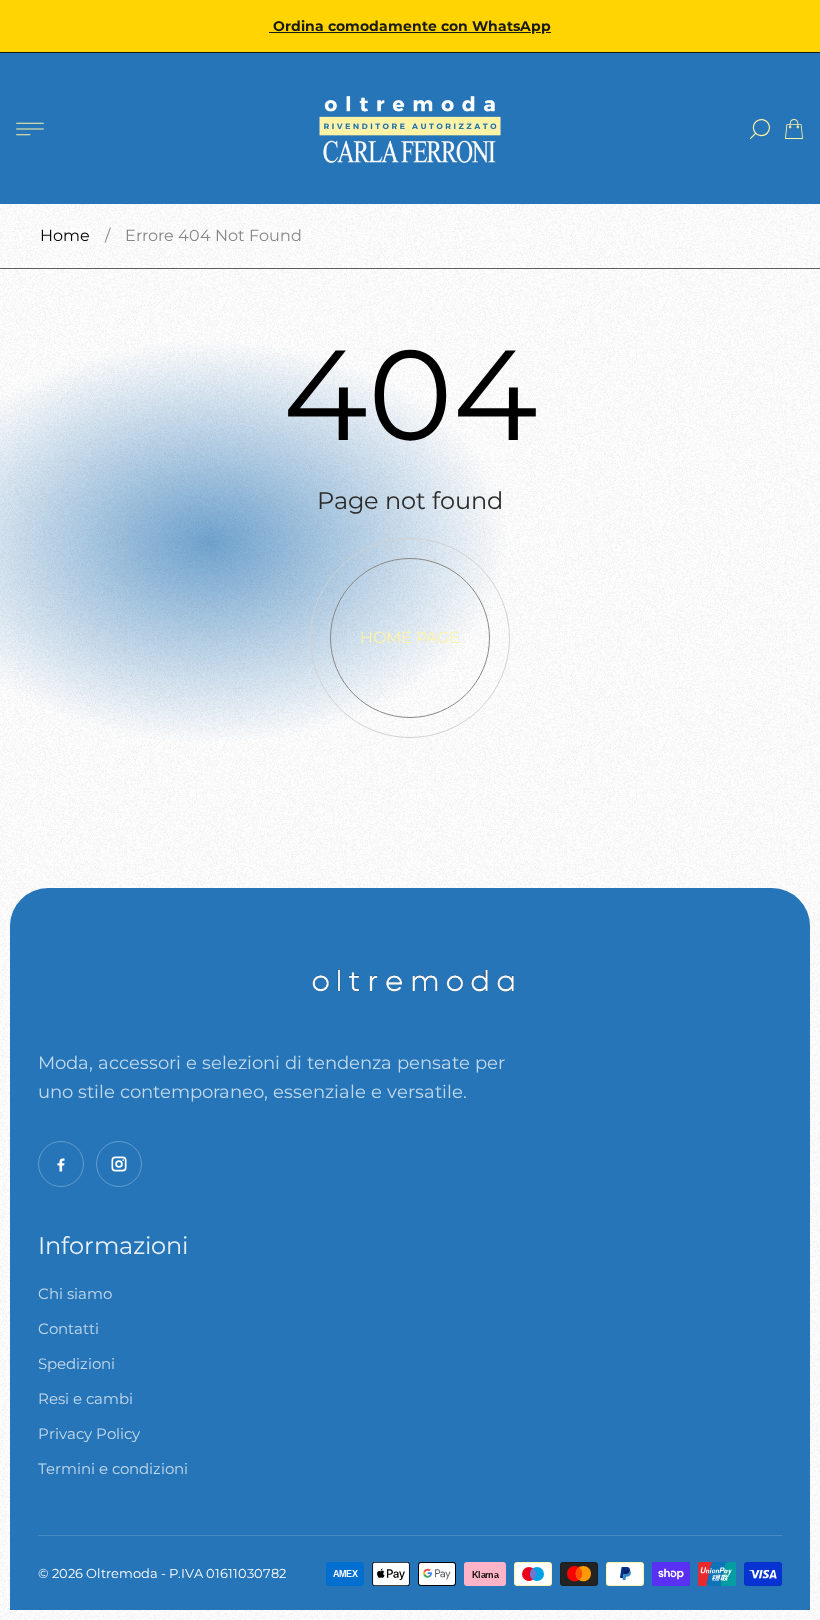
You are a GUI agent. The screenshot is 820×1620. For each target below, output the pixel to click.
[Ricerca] (760, 129)
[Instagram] (119, 1164)
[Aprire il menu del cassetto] (30, 129)
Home (65, 235)
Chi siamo (75, 1293)
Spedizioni (76, 1363)
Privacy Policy (89, 1433)
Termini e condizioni (113, 1468)
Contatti (68, 1328)
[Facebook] (61, 1164)
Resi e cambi (85, 1398)
